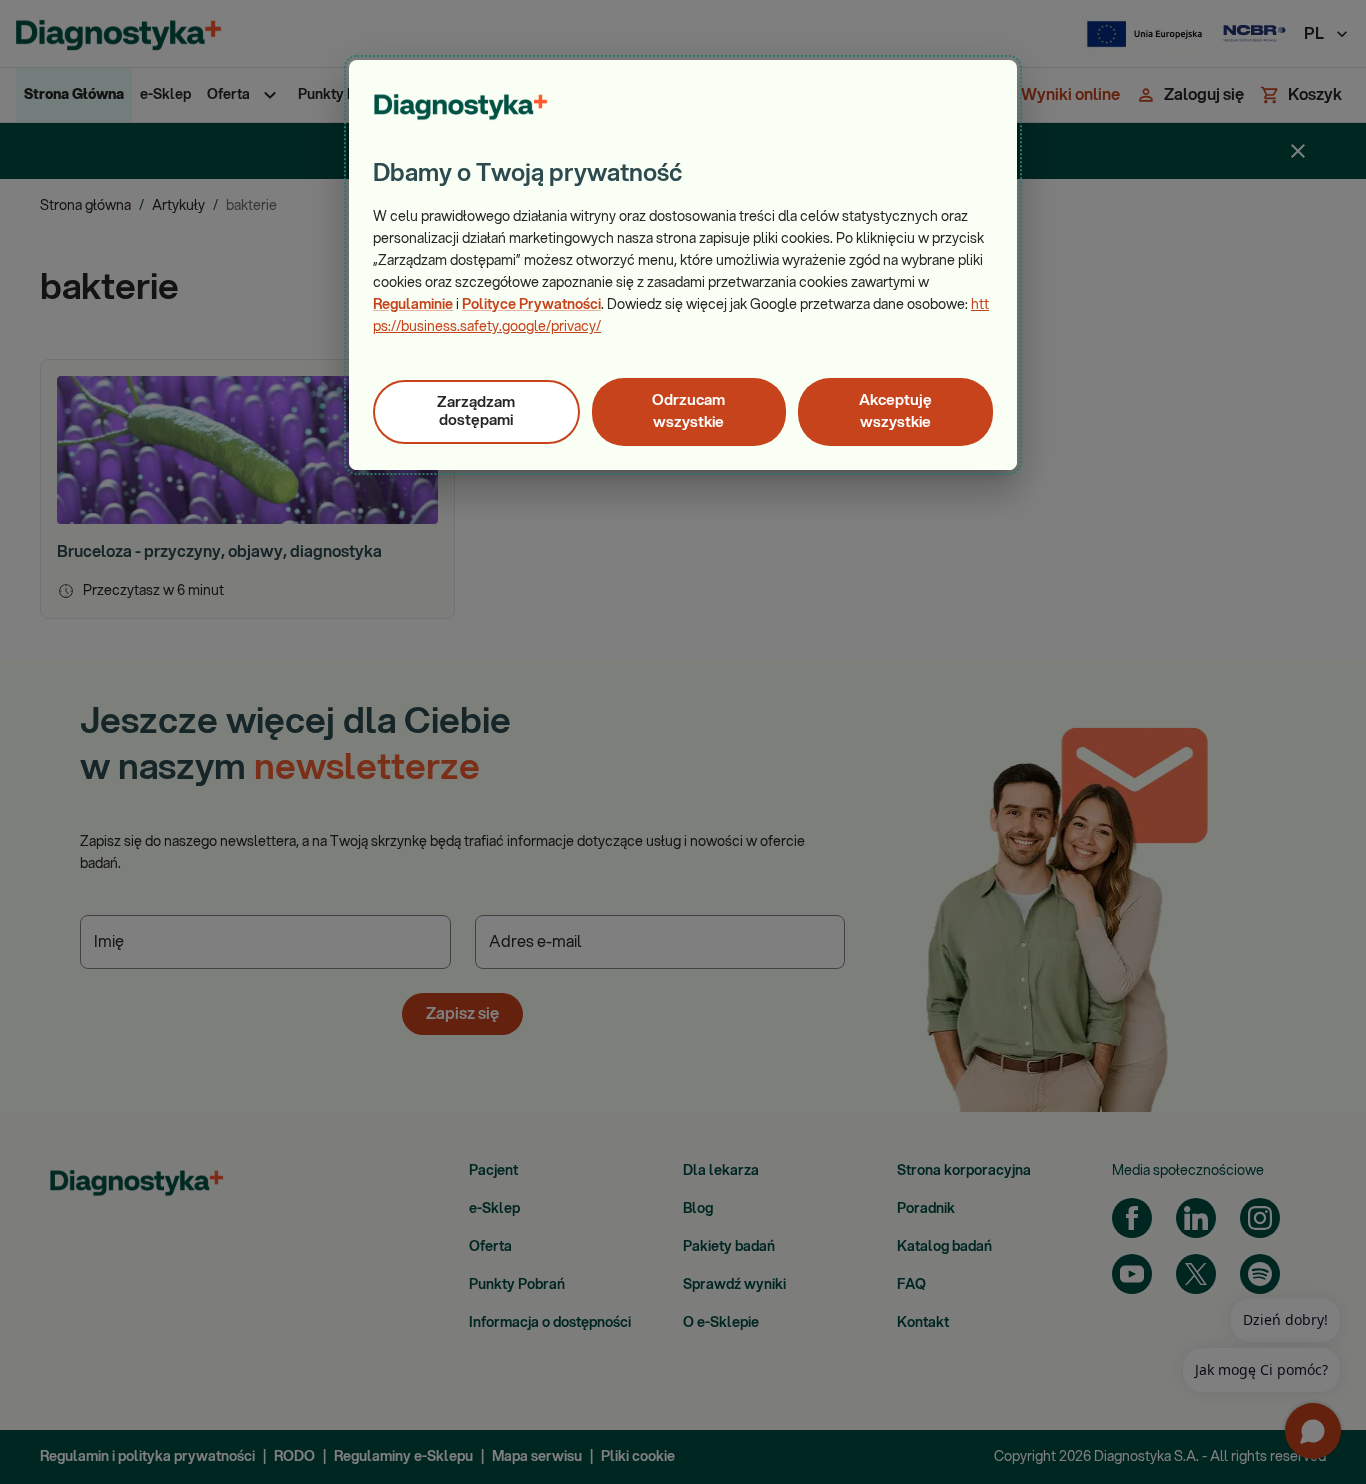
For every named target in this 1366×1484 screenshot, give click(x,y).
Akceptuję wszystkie (895, 411)
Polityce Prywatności (531, 305)
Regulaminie (413, 305)
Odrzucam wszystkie (688, 411)
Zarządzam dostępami (476, 411)
